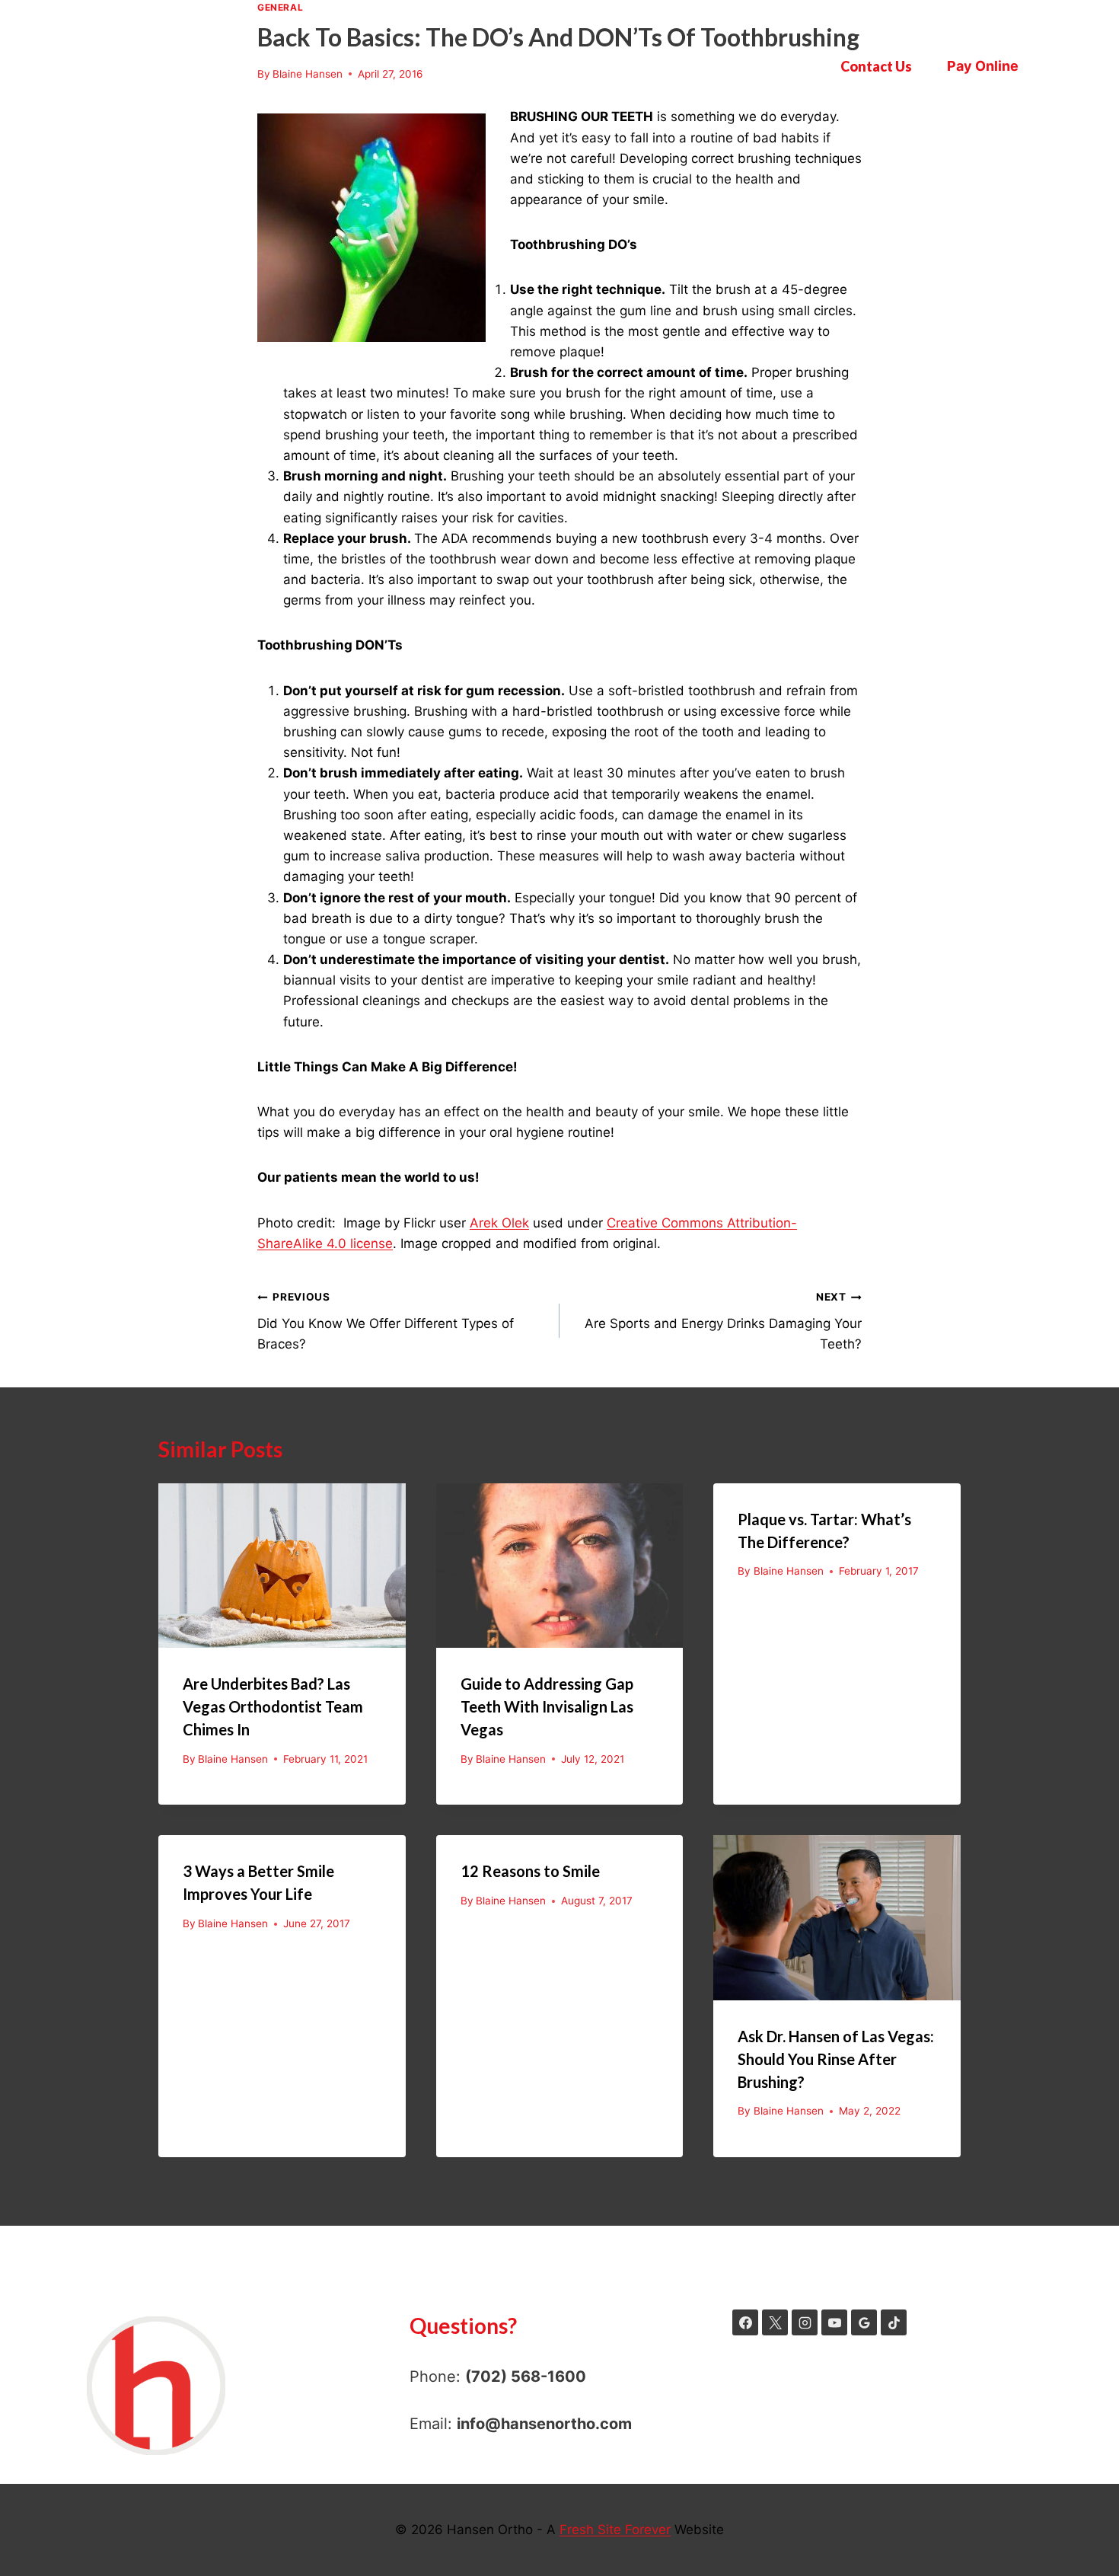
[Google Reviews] (864, 2322)
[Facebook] (745, 2322)
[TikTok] (894, 2322)
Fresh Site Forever (615, 2530)
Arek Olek (499, 1223)
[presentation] (282, 1566)
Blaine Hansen (233, 1759)
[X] (775, 2322)
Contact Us (876, 66)
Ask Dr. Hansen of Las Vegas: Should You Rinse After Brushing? (836, 2059)
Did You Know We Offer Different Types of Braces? (386, 1321)
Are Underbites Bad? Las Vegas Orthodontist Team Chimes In (273, 1706)
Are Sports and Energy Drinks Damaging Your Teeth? (723, 1321)
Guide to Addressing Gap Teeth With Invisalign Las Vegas (547, 1706)
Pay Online (983, 66)
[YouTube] (834, 2322)
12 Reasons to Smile (530, 1871)
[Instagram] (805, 2322)
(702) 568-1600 (526, 2376)
